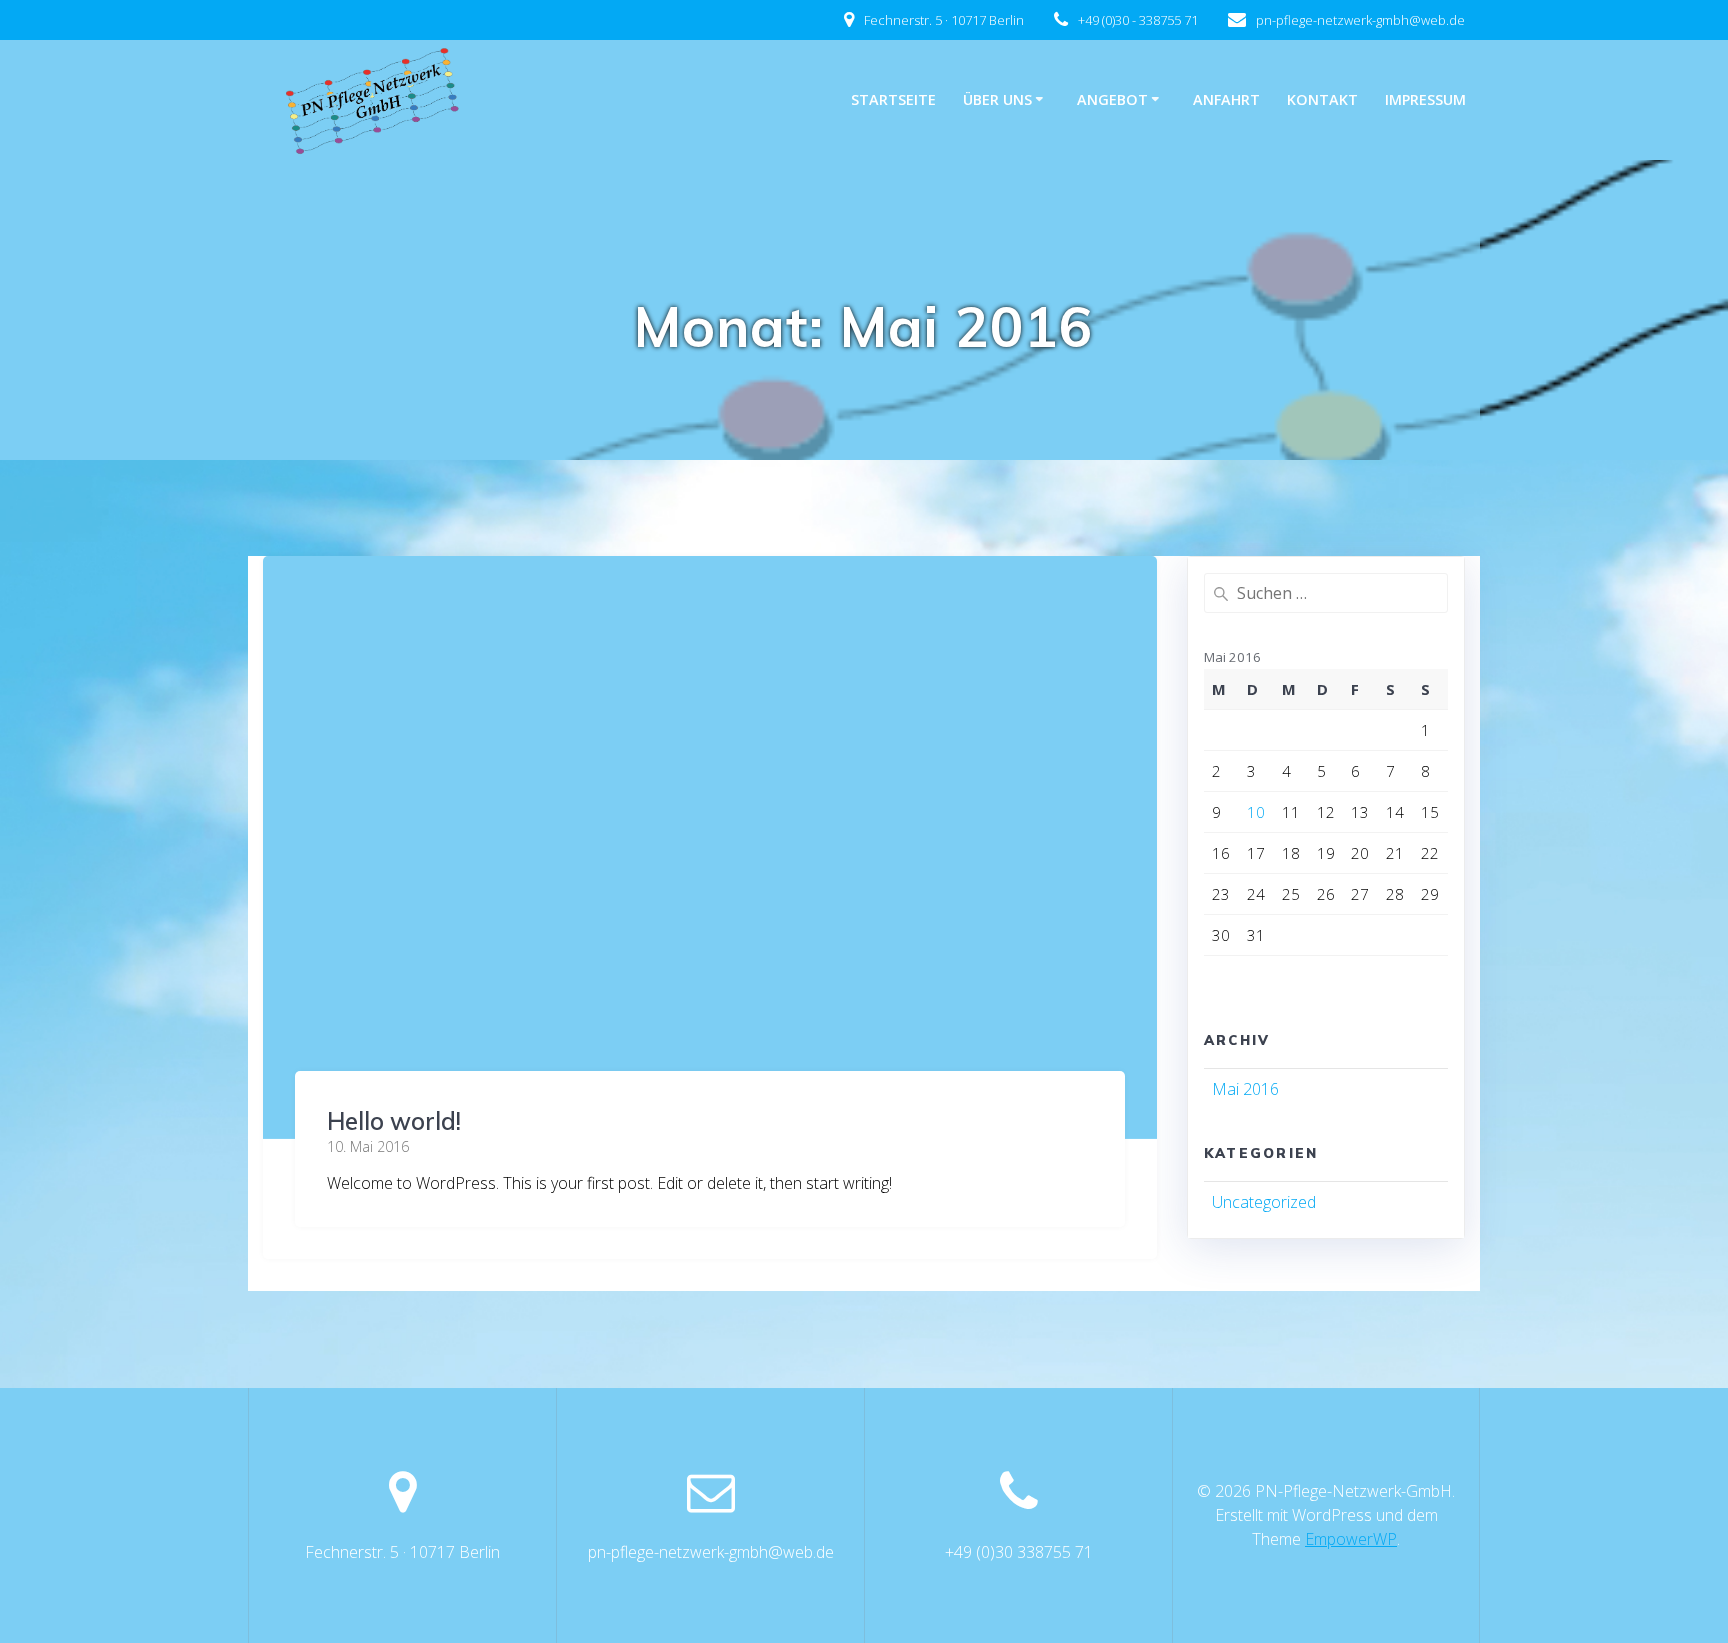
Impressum (1425, 99)
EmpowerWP (1351, 1539)
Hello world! (394, 1121)
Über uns (997, 99)
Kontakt (1322, 99)
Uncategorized (1264, 1202)
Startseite (893, 99)
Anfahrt (1226, 99)
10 (1256, 812)
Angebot (1112, 99)
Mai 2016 (1245, 1089)
